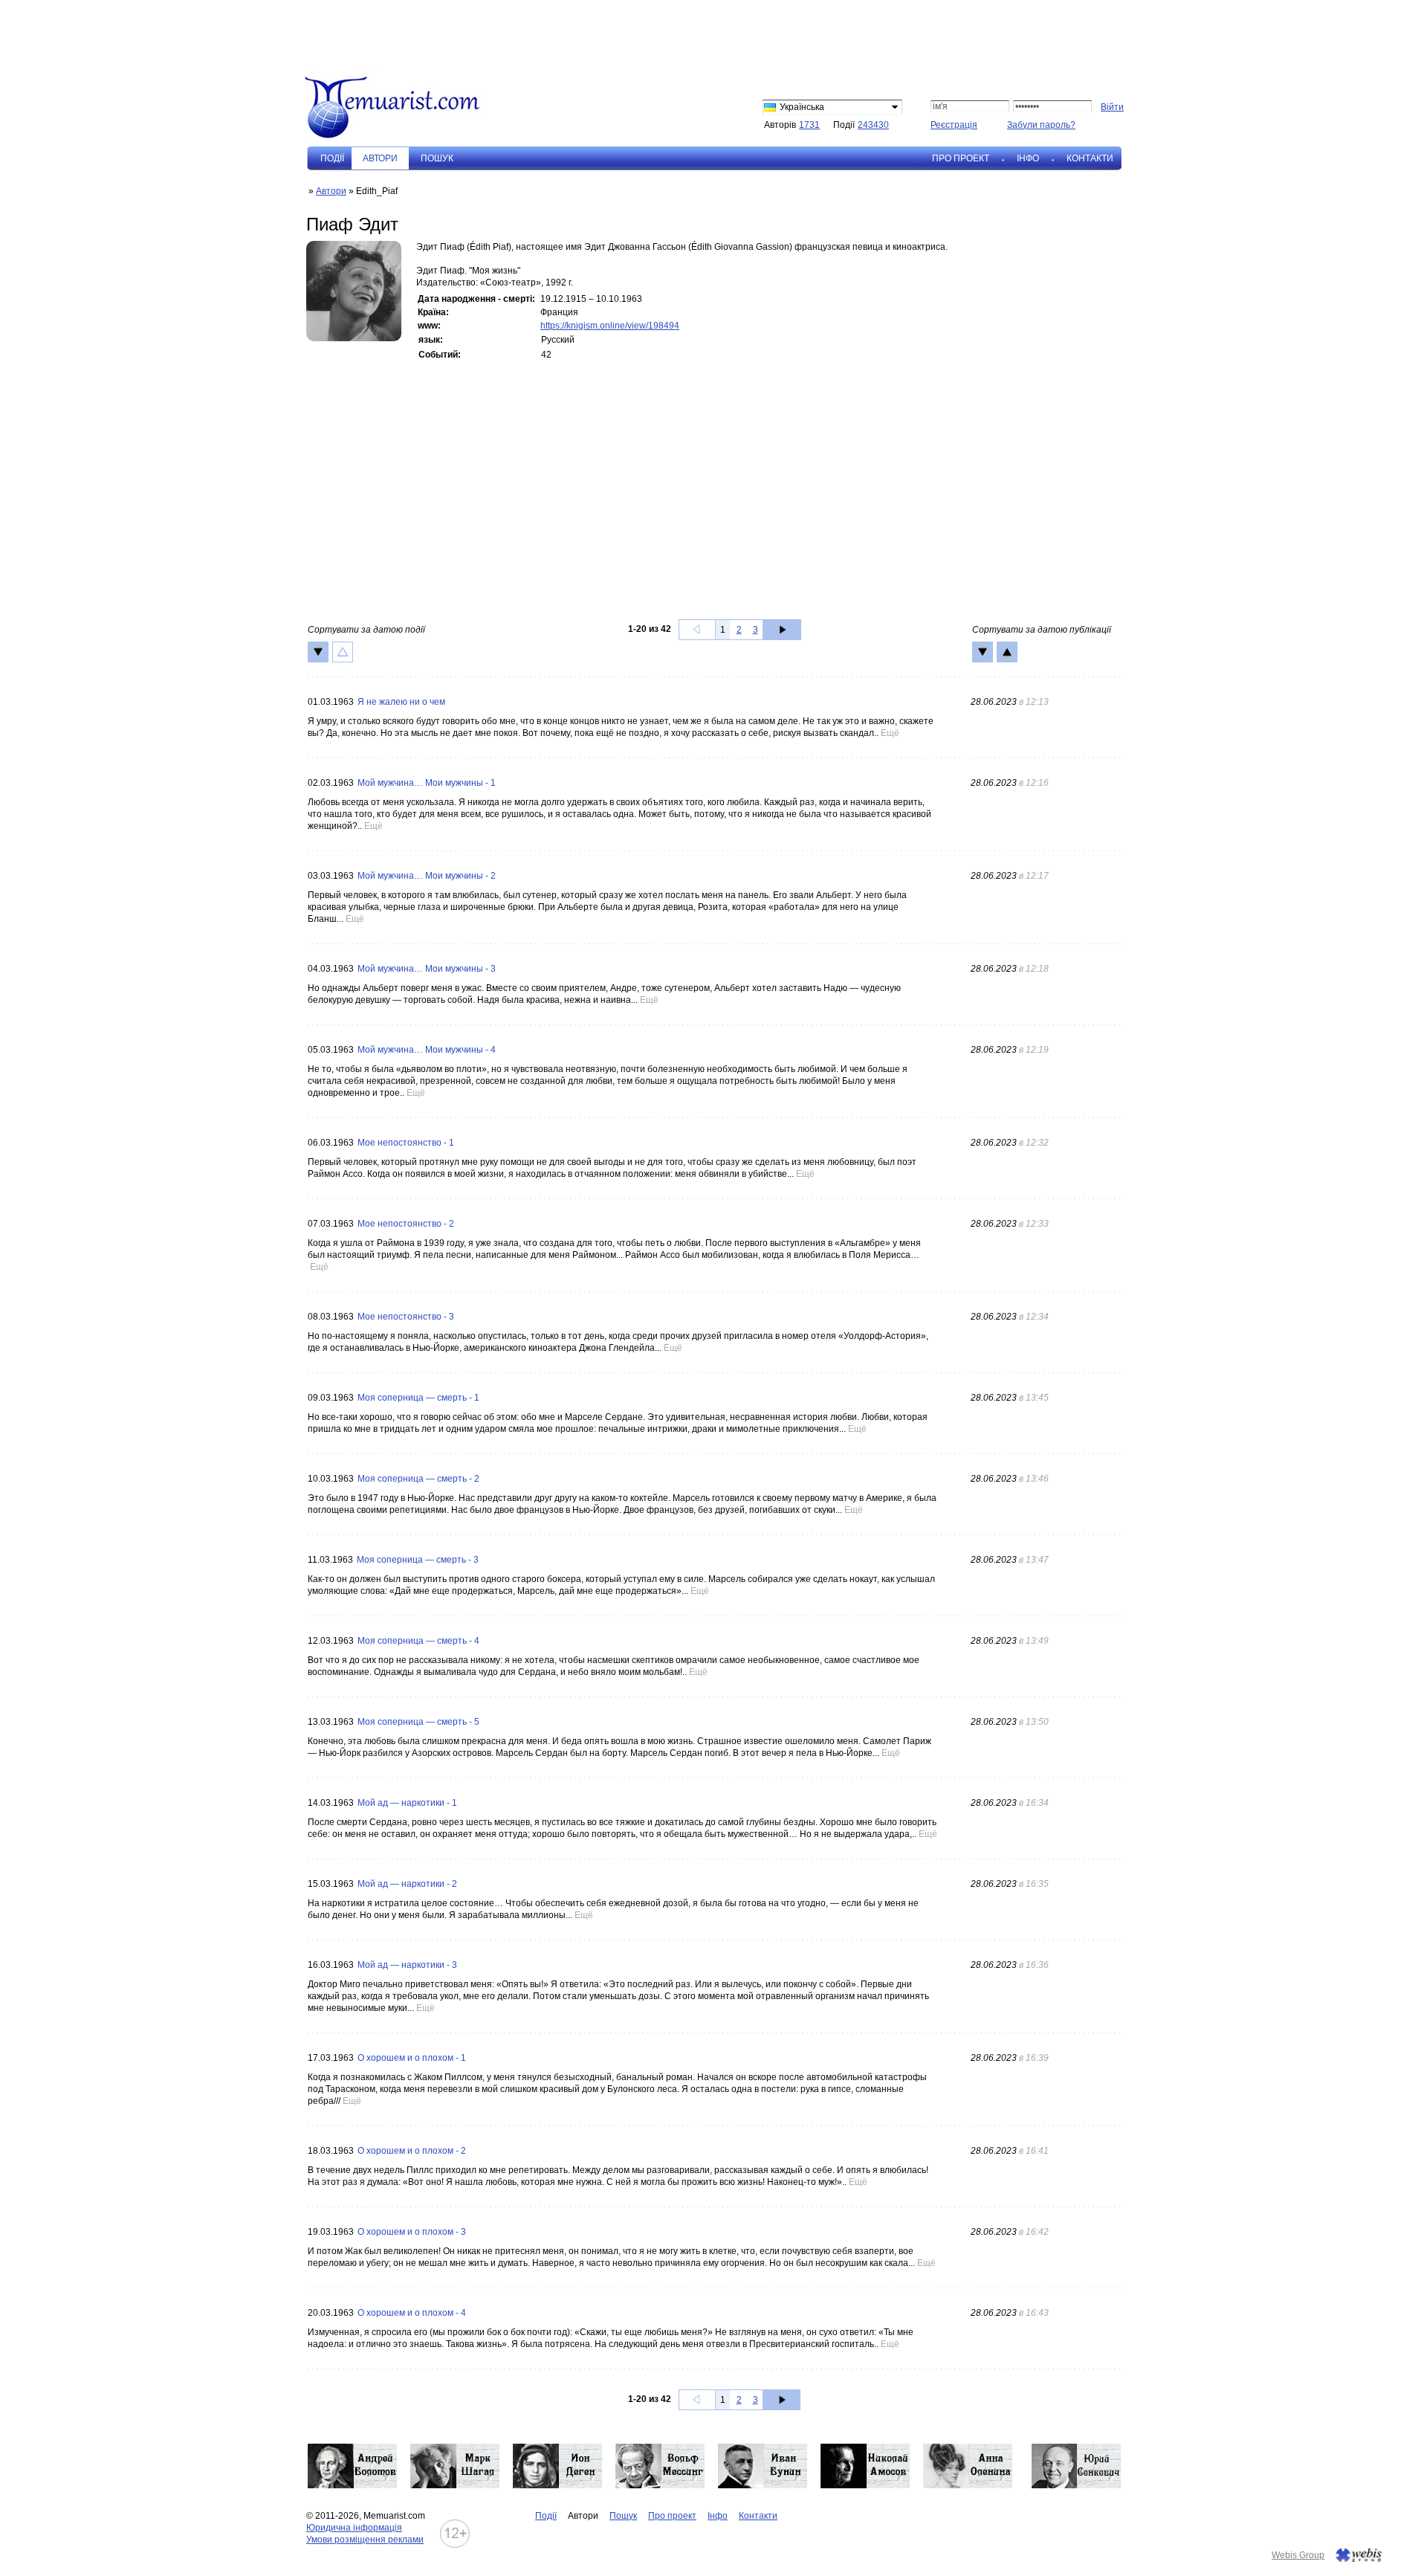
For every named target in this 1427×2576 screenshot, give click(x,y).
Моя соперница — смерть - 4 (418, 1641)
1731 (809, 125)
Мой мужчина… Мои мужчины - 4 (427, 1050)
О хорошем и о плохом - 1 (412, 2058)
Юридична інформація (354, 2528)
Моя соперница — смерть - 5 (418, 1722)
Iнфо (1028, 158)
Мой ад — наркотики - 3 (407, 1965)
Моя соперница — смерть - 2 (418, 1479)
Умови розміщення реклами (365, 2540)
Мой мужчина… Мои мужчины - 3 (427, 969)
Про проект (961, 158)
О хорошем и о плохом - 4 (412, 2313)
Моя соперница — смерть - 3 (418, 1560)
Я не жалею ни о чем (401, 702)
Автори (331, 191)
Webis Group (1298, 2555)
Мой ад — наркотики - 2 (407, 1884)
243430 (873, 125)
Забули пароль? (1041, 125)
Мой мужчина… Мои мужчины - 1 (427, 783)
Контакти (1090, 158)
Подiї (332, 158)
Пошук (437, 158)
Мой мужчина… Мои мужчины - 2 (427, 876)
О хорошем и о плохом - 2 (412, 2151)
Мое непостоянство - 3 (406, 1317)
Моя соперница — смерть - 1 (418, 1398)
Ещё (890, 733)
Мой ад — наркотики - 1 (407, 1803)
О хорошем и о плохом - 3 (412, 2232)
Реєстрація (954, 125)
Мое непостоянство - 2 (406, 1224)
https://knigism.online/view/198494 (610, 326)
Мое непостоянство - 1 (406, 1143)
